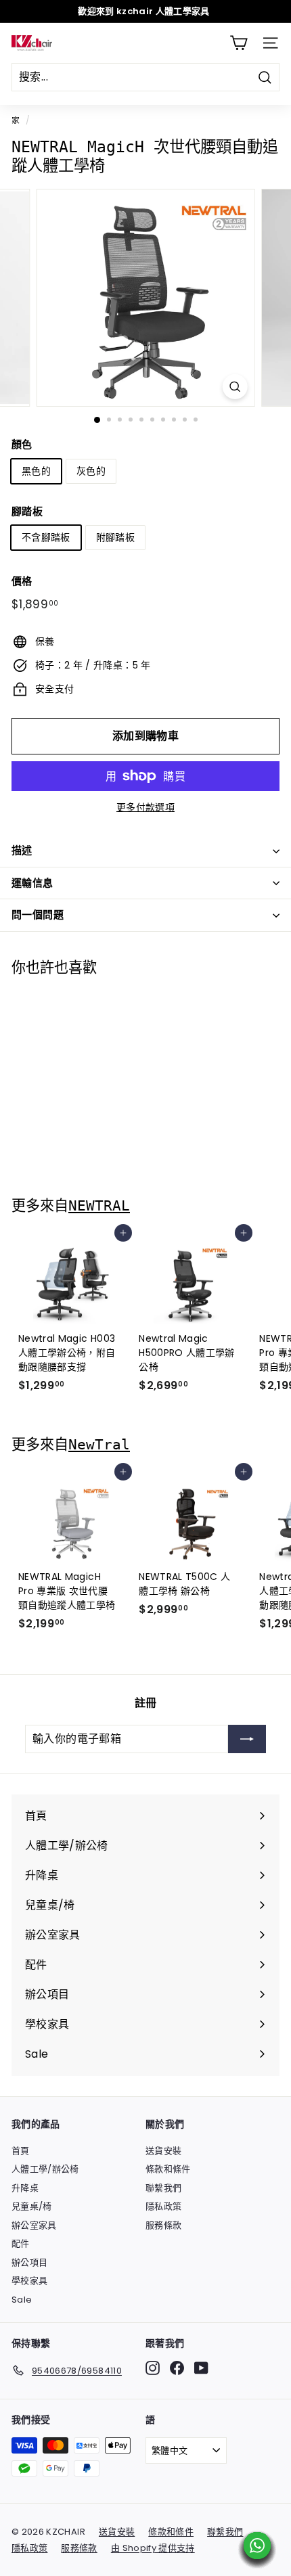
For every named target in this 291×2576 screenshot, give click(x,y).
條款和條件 (168, 2169)
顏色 (22, 444)
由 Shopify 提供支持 (153, 2548)
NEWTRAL (99, 1205)
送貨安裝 (163, 2151)
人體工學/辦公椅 (45, 2169)
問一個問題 (38, 914)
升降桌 (25, 2188)
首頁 (21, 2151)
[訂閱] (247, 1739)
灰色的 (91, 471)
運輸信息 (32, 883)
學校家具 (29, 2281)
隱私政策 (163, 2206)
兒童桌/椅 (32, 2206)
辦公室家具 (34, 2225)
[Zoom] (234, 387)
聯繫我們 (163, 2188)
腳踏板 (27, 511)
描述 (22, 850)
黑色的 (36, 471)
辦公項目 (29, 2262)
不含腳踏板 (46, 537)
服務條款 (163, 2225)
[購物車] (239, 43)
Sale (22, 2300)
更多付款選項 (145, 807)
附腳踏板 (115, 537)
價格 (22, 581)
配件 (21, 2243)
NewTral (99, 1444)
